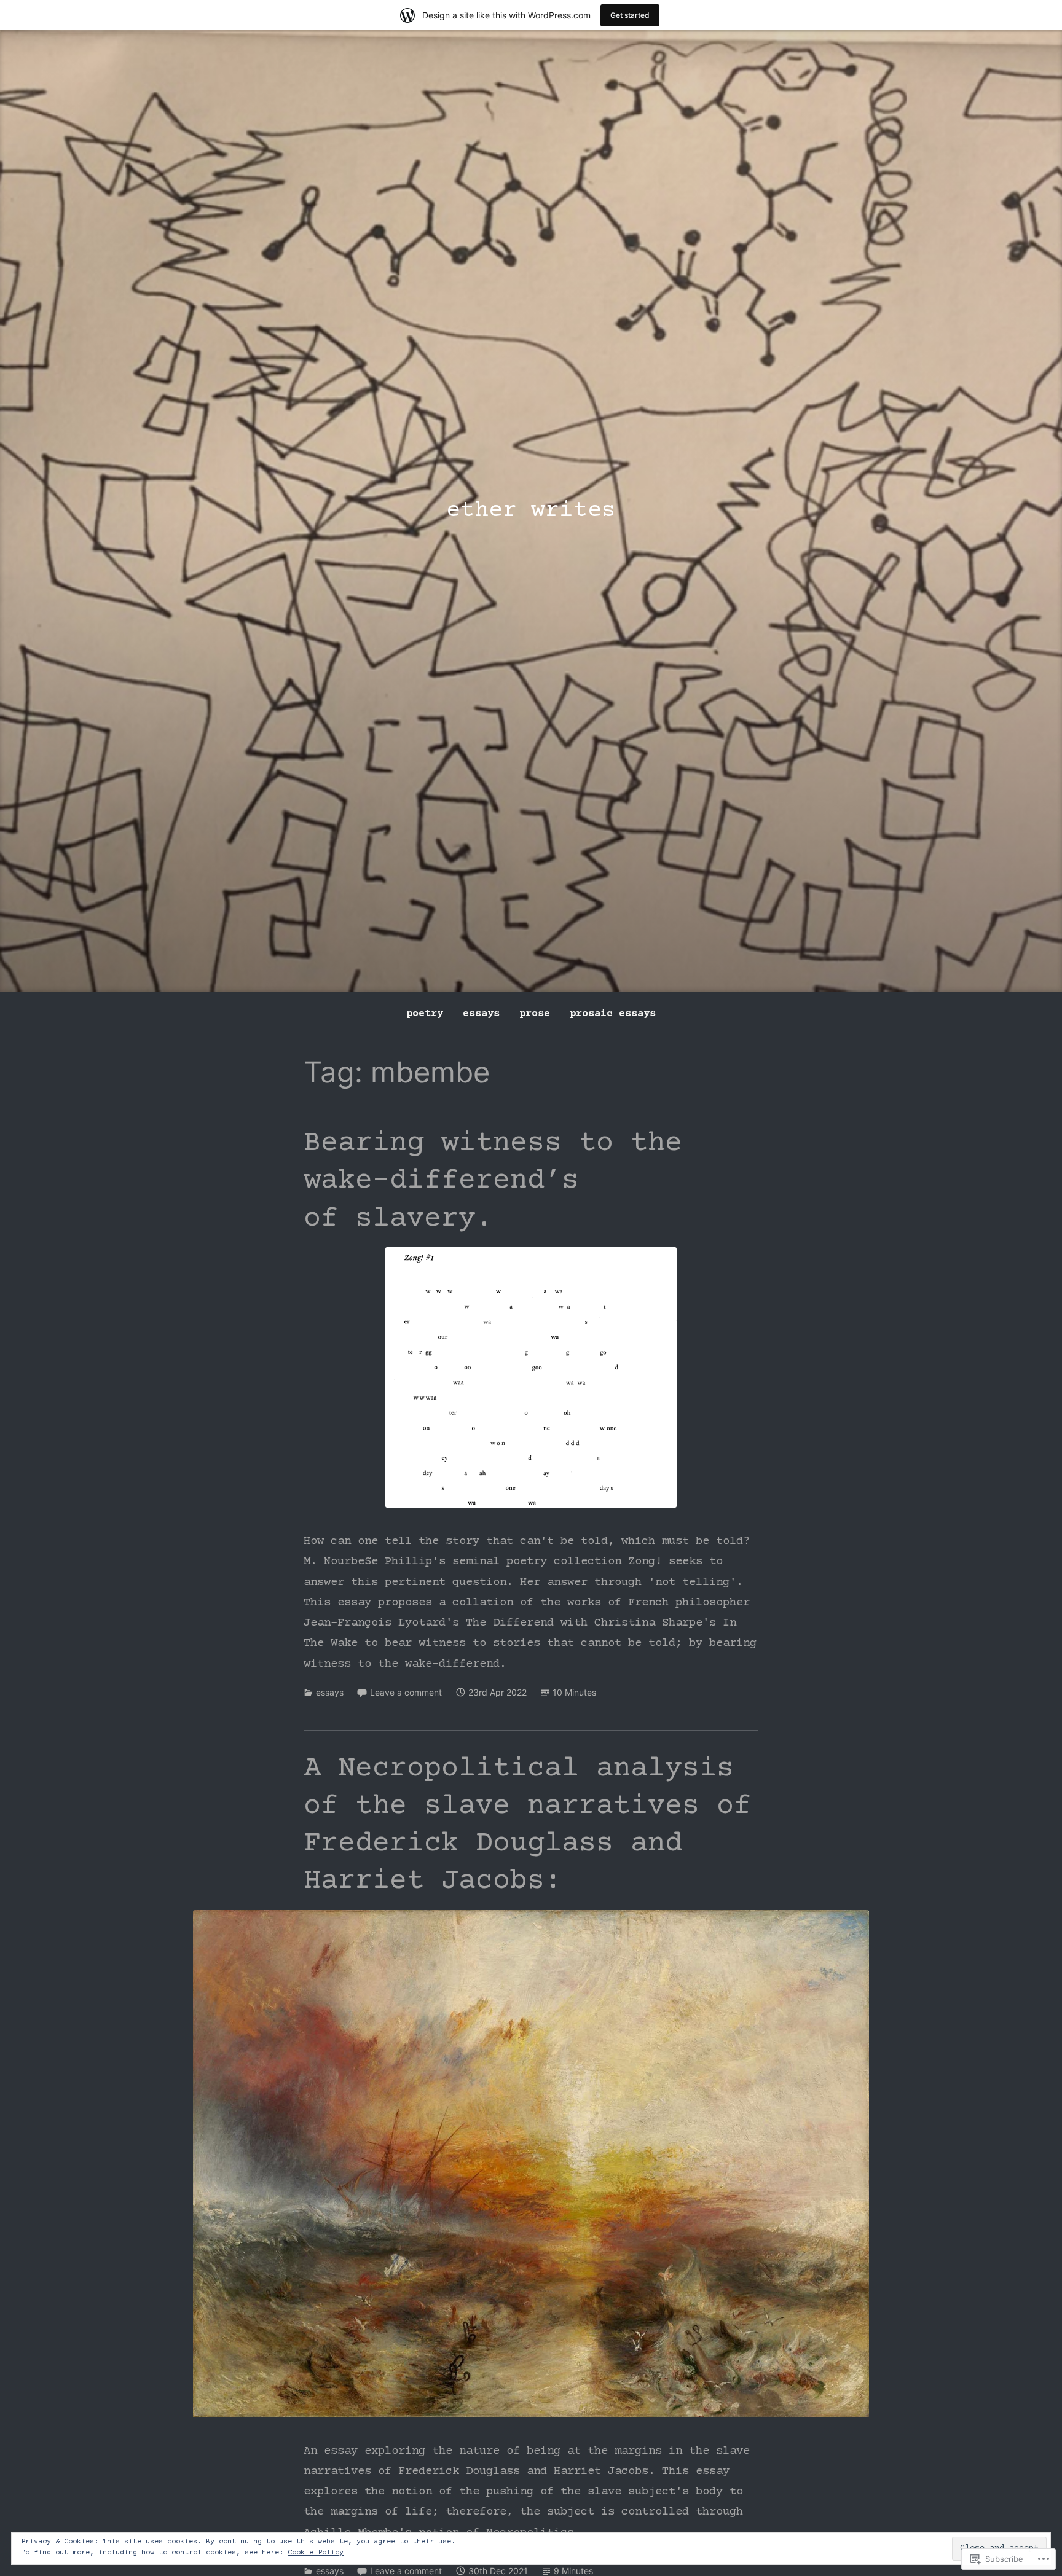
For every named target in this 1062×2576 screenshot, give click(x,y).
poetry (425, 1014)
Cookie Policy (316, 2553)
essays (481, 1014)
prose (535, 1014)
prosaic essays (613, 1014)
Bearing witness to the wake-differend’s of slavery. (493, 1181)
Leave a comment (406, 1692)
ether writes (531, 511)
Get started (630, 15)
